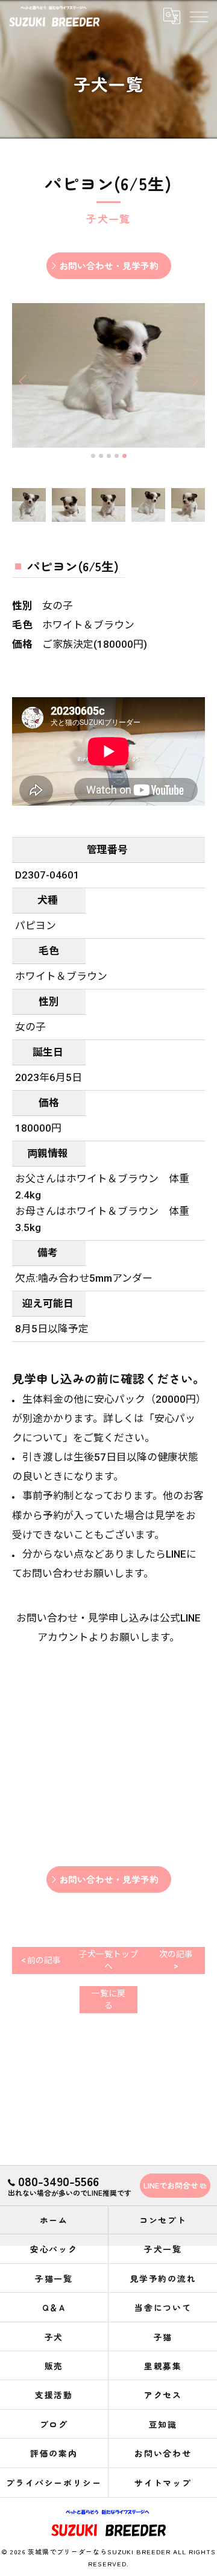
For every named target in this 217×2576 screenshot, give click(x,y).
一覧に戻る (108, 1999)
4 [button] (117, 456)
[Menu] (198, 16)
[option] (108, 375)
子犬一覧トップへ (108, 1960)
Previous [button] (24, 381)
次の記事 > (176, 1960)
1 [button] (93, 456)
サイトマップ (163, 2483)
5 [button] (124, 456)
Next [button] (193, 381)
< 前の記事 (41, 1960)
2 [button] (101, 456)
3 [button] (109, 456)
